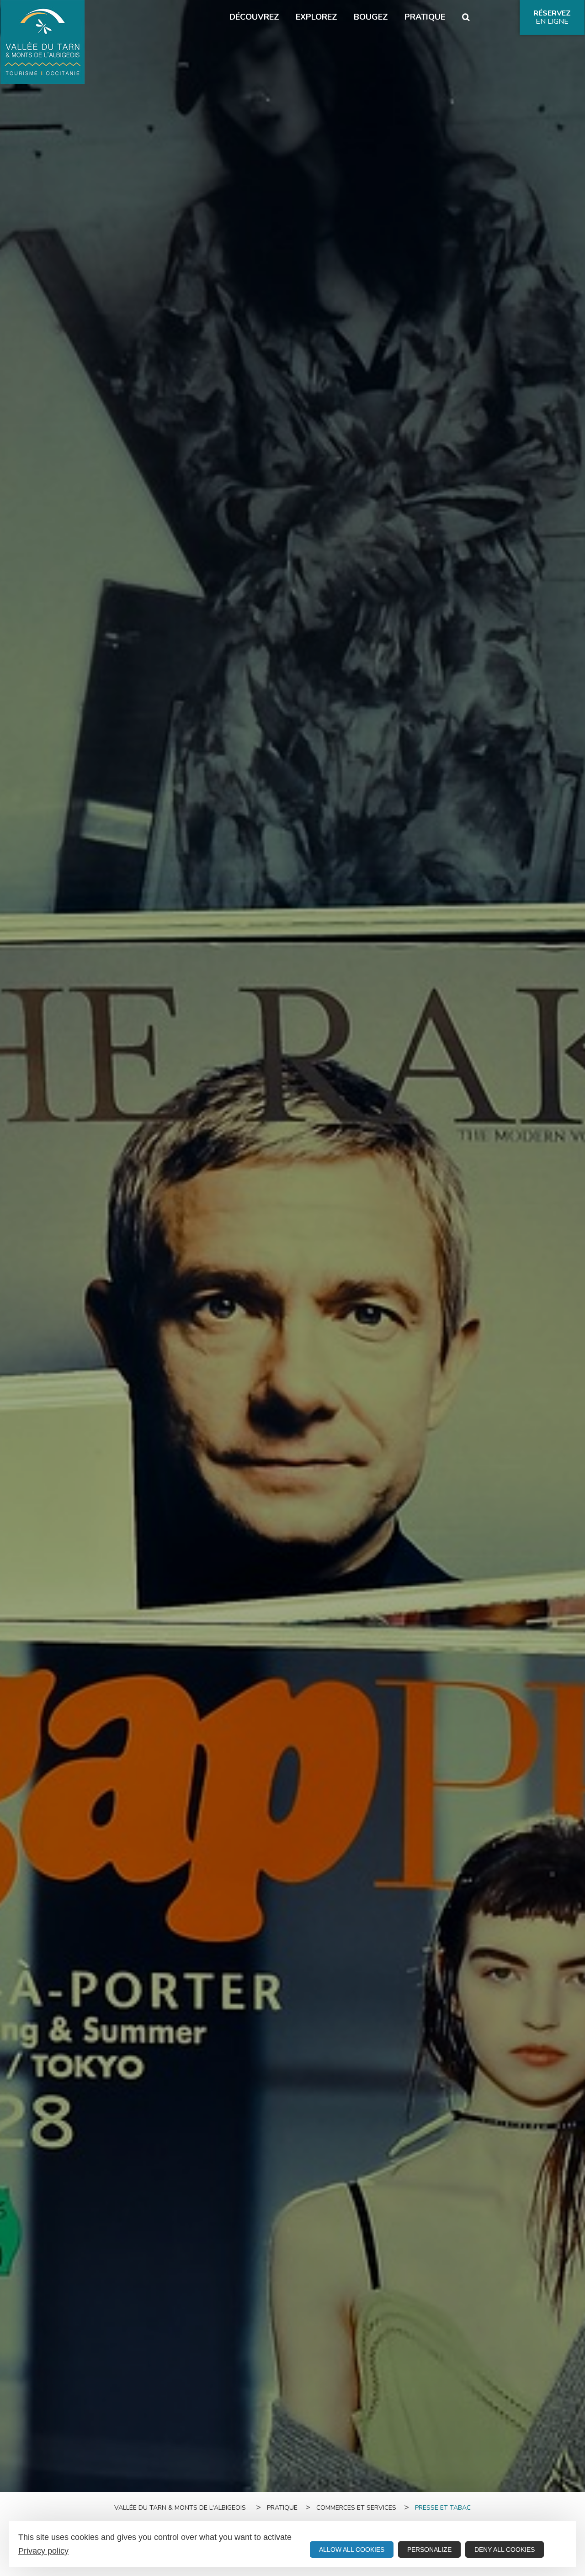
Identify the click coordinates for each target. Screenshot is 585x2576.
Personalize (429, 2550)
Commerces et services (356, 2508)
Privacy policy (43, 2551)
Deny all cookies (505, 2550)
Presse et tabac (443, 2508)
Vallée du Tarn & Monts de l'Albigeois (180, 2508)
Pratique (282, 2508)
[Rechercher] (466, 17)
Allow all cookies (352, 2550)
